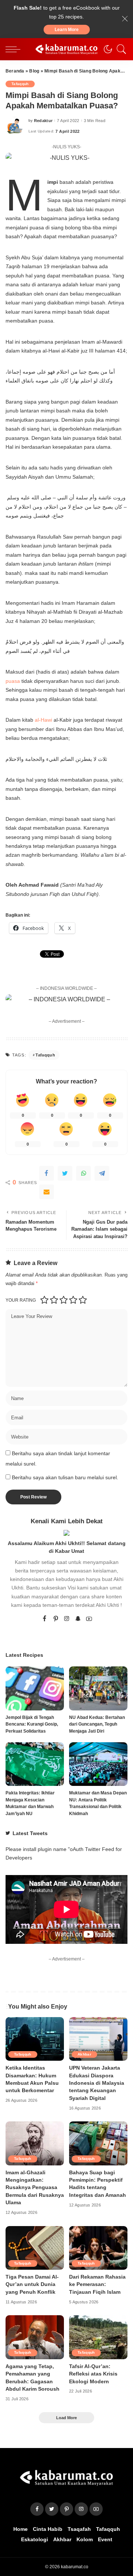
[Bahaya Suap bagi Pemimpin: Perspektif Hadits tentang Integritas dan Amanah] (98, 2143)
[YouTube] (89, 1619)
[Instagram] (67, 1619)
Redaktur (43, 121)
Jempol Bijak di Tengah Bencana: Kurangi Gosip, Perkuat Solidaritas (32, 1724)
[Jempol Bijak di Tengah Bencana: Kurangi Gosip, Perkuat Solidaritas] (35, 1688)
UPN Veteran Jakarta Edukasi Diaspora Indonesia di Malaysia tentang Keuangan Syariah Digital (97, 2083)
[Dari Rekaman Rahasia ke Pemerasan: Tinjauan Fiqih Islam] (98, 2248)
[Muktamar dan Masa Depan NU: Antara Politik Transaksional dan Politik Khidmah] (98, 1764)
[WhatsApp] (83, 1173)
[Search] (120, 49)
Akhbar (84, 2054)
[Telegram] (102, 1173)
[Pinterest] (56, 1619)
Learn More (67, 30)
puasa (13, 681)
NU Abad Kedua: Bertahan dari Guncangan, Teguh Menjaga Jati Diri (97, 1724)
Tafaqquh (20, 84)
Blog (34, 71)
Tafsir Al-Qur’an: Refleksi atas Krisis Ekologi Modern (93, 2374)
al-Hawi (43, 720)
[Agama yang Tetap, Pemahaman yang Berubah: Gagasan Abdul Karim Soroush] (35, 2337)
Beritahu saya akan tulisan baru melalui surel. (65, 1478)
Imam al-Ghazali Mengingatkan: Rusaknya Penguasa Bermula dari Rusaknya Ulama (35, 2188)
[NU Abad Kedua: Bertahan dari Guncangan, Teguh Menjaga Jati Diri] (98, 1688)
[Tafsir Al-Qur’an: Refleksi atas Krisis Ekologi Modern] (98, 2337)
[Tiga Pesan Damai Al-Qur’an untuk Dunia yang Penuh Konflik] (35, 2248)
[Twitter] (65, 1173)
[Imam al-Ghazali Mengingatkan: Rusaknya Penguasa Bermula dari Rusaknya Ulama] (35, 2143)
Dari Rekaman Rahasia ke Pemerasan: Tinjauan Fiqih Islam (97, 2285)
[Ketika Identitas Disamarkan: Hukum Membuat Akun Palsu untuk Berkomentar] (35, 2039)
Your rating (21, 1300)
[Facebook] (47, 1173)
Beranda (15, 71)
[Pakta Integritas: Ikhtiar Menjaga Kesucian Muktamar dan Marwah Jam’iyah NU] (35, 1764)
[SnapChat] (78, 1619)
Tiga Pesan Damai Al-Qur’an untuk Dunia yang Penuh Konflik (32, 2285)
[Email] (47, 1192)
